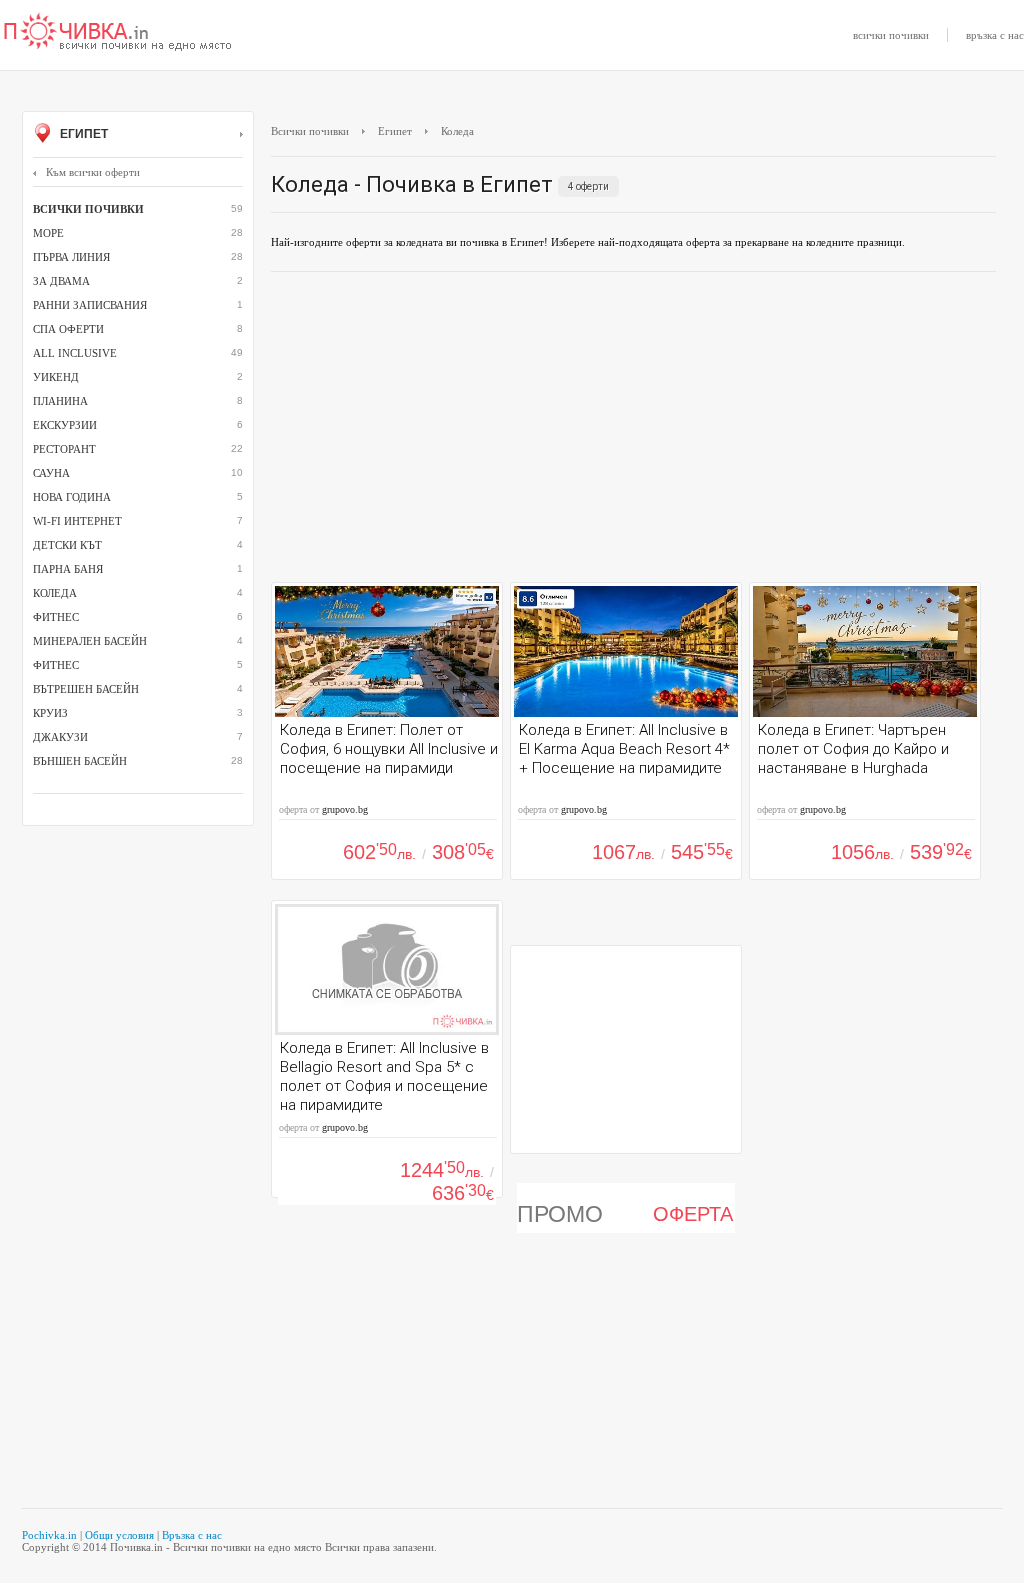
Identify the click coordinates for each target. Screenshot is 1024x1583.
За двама (61, 281)
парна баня (68, 569)
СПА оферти (68, 329)
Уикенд (56, 377)
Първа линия (71, 257)
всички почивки (891, 35)
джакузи (60, 737)
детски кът (67, 545)
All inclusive (75, 353)
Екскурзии (65, 425)
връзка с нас (995, 35)
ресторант (64, 449)
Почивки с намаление (118, 33)
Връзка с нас (192, 1535)
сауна (51, 473)
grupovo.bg (345, 809)
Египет (82, 134)
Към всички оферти (93, 172)
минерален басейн (90, 641)
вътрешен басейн (86, 689)
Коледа (55, 593)
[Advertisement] (633, 432)
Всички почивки (310, 131)
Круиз (50, 713)
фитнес (56, 617)
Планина (60, 401)
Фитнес (56, 665)
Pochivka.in (49, 1535)
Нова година (72, 497)
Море (48, 233)
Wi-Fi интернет (77, 521)
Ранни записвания (90, 305)
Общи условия (119, 1535)
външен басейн (80, 761)
